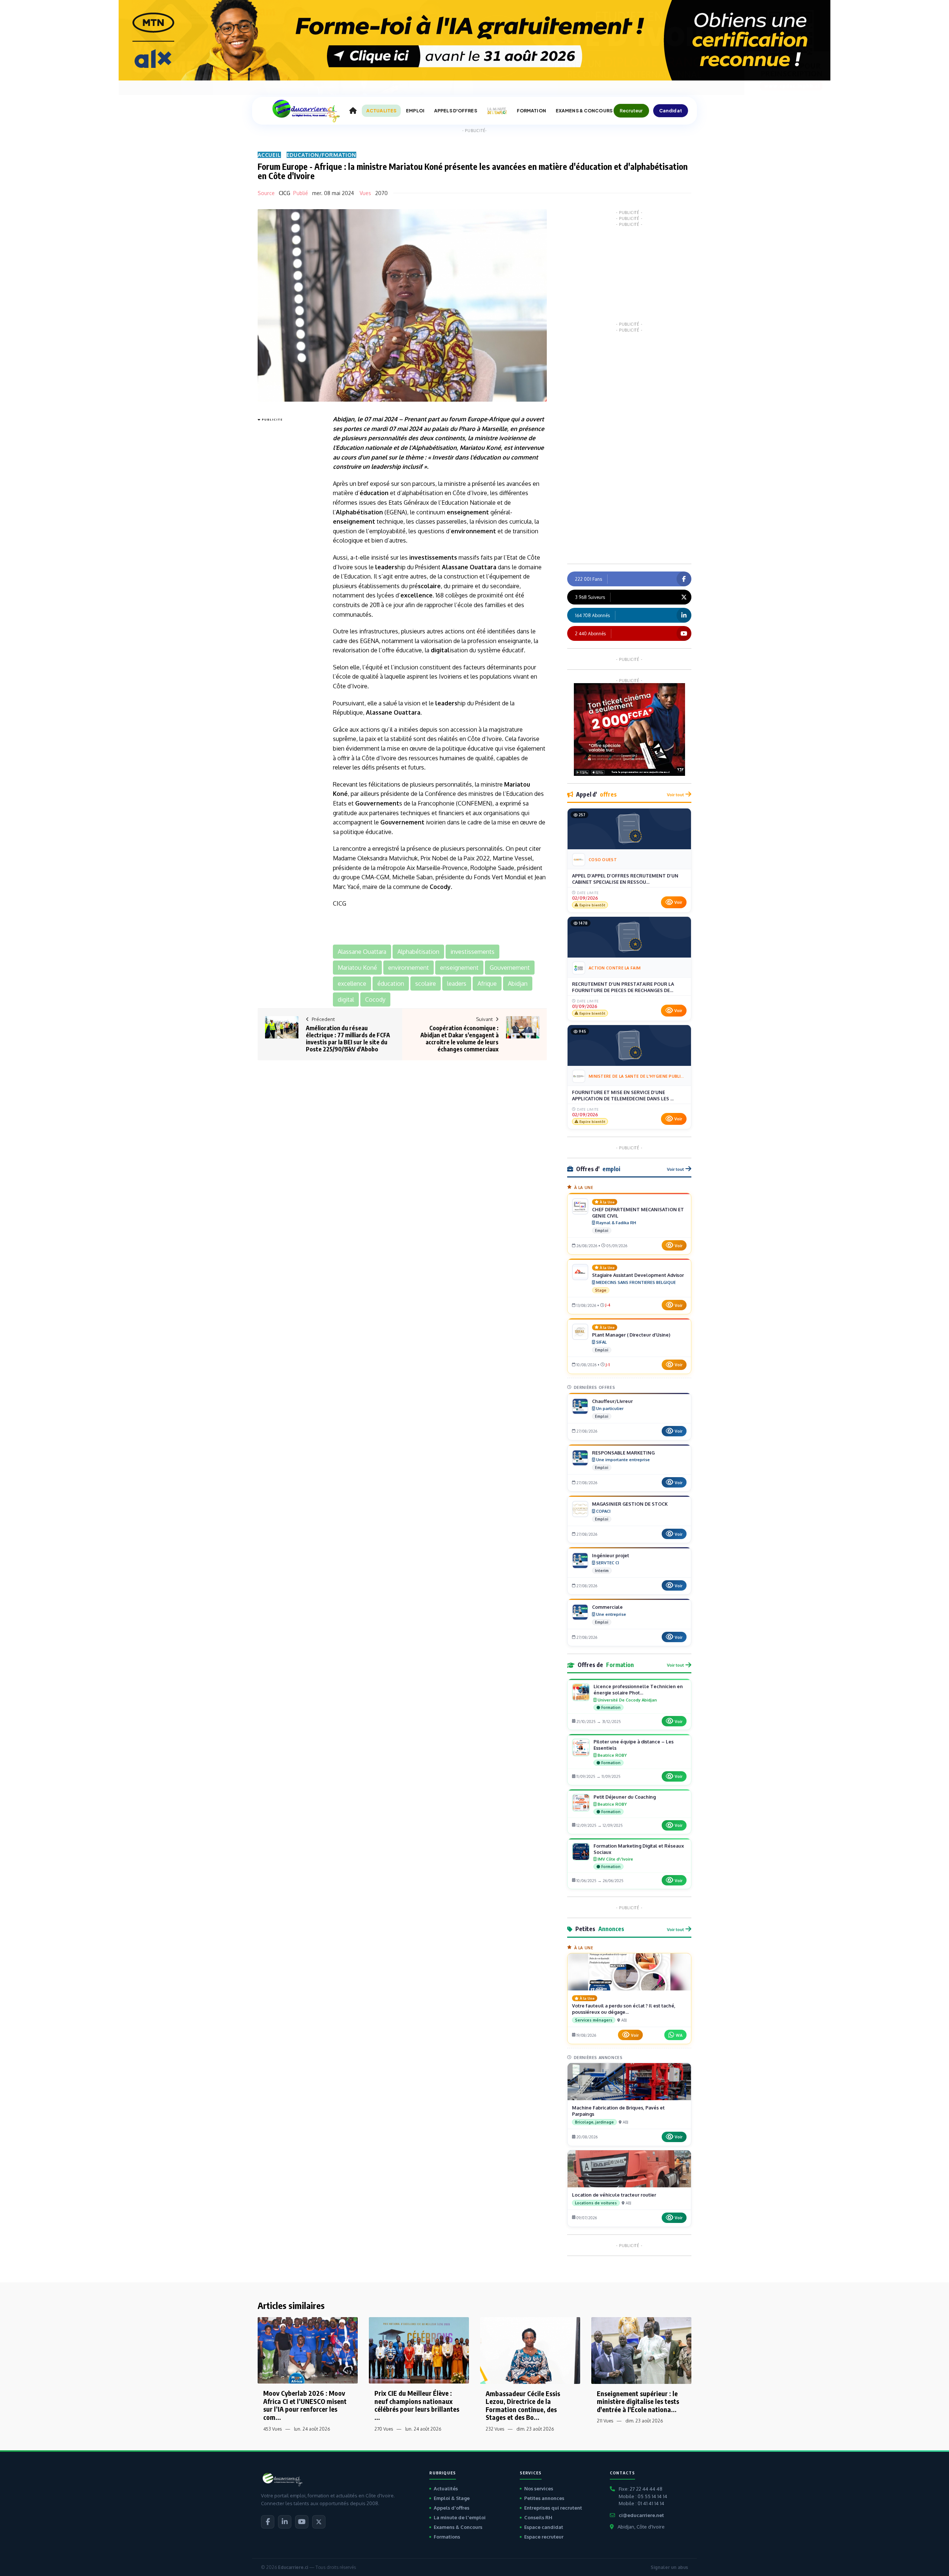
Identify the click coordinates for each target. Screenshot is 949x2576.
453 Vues (272, 2429)
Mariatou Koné (480, 448)
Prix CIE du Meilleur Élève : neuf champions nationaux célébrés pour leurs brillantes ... (417, 2405)
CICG (285, 193)
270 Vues (384, 2429)
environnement (473, 531)
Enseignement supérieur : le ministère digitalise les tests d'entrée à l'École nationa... (638, 2401)
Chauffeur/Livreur (612, 1401)
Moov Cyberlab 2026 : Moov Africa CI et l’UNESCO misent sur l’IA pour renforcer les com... (305, 2405)
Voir (678, 902)
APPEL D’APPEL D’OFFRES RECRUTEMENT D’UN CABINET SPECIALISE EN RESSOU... (625, 879)
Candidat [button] (671, 111)
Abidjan (344, 419)
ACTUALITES (381, 111)
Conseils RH (538, 2517)
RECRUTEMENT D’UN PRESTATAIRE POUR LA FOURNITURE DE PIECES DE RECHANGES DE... (623, 987)
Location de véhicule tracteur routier (614, 2195)
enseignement (468, 512)
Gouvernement (377, 803)
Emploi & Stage (452, 2498)
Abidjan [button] (518, 984)
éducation (487, 457)
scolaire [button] (426, 984)
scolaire (429, 586)
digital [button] (346, 999)
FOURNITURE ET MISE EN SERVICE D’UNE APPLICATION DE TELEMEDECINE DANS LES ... (623, 1096)
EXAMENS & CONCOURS (584, 111)
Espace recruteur (544, 2537)
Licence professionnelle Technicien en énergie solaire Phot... (638, 1689)
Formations (447, 2537)
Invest (441, 457)
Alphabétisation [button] (418, 952)
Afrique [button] (487, 984)
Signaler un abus (669, 2567)
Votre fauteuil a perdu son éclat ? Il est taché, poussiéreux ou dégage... (624, 2009)
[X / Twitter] (319, 2522)
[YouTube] (302, 2522)
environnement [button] (409, 968)
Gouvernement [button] (510, 968)
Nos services (539, 2488)
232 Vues (495, 2429)
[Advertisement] (287, 536)
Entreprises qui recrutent (553, 2508)
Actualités (446, 2488)
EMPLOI (415, 111)
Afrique (499, 419)
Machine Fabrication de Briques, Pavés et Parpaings (618, 2111)
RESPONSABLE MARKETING (623, 1453)
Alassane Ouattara (469, 567)
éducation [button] (391, 984)
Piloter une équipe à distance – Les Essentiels (634, 1745)
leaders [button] (457, 984)
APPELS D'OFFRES (456, 111)
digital (440, 650)
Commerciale (607, 1607)
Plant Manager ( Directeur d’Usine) (631, 1335)
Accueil (269, 155)
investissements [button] (472, 952)
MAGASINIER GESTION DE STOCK (630, 1504)
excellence (416, 595)
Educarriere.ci (293, 2567)
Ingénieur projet (611, 1555)
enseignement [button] (459, 968)
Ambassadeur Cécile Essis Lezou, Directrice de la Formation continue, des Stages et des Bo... (523, 2405)
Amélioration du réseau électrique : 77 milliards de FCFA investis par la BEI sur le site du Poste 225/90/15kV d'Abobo (348, 1039)
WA (679, 2035)
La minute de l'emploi (460, 2517)
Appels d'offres (452, 2508)
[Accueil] (353, 111)
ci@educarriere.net (641, 2515)
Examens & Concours (458, 2527)
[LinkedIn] (285, 2522)
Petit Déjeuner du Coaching (625, 1797)
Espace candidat (544, 2527)
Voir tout (675, 795)
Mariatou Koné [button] (357, 968)
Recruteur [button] (631, 111)
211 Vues (605, 2421)
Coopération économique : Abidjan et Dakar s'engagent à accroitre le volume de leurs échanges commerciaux (459, 1039)
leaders (381, 467)
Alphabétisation (434, 448)
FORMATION (531, 111)
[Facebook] (268, 2522)
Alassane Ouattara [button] (362, 952)
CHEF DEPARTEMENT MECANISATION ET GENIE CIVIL (638, 1213)
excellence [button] (352, 984)
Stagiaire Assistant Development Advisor (638, 1275)
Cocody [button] (375, 999)
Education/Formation (321, 155)
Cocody (440, 887)
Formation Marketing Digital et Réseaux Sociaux (639, 1849)
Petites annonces (544, 2498)
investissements (433, 557)
